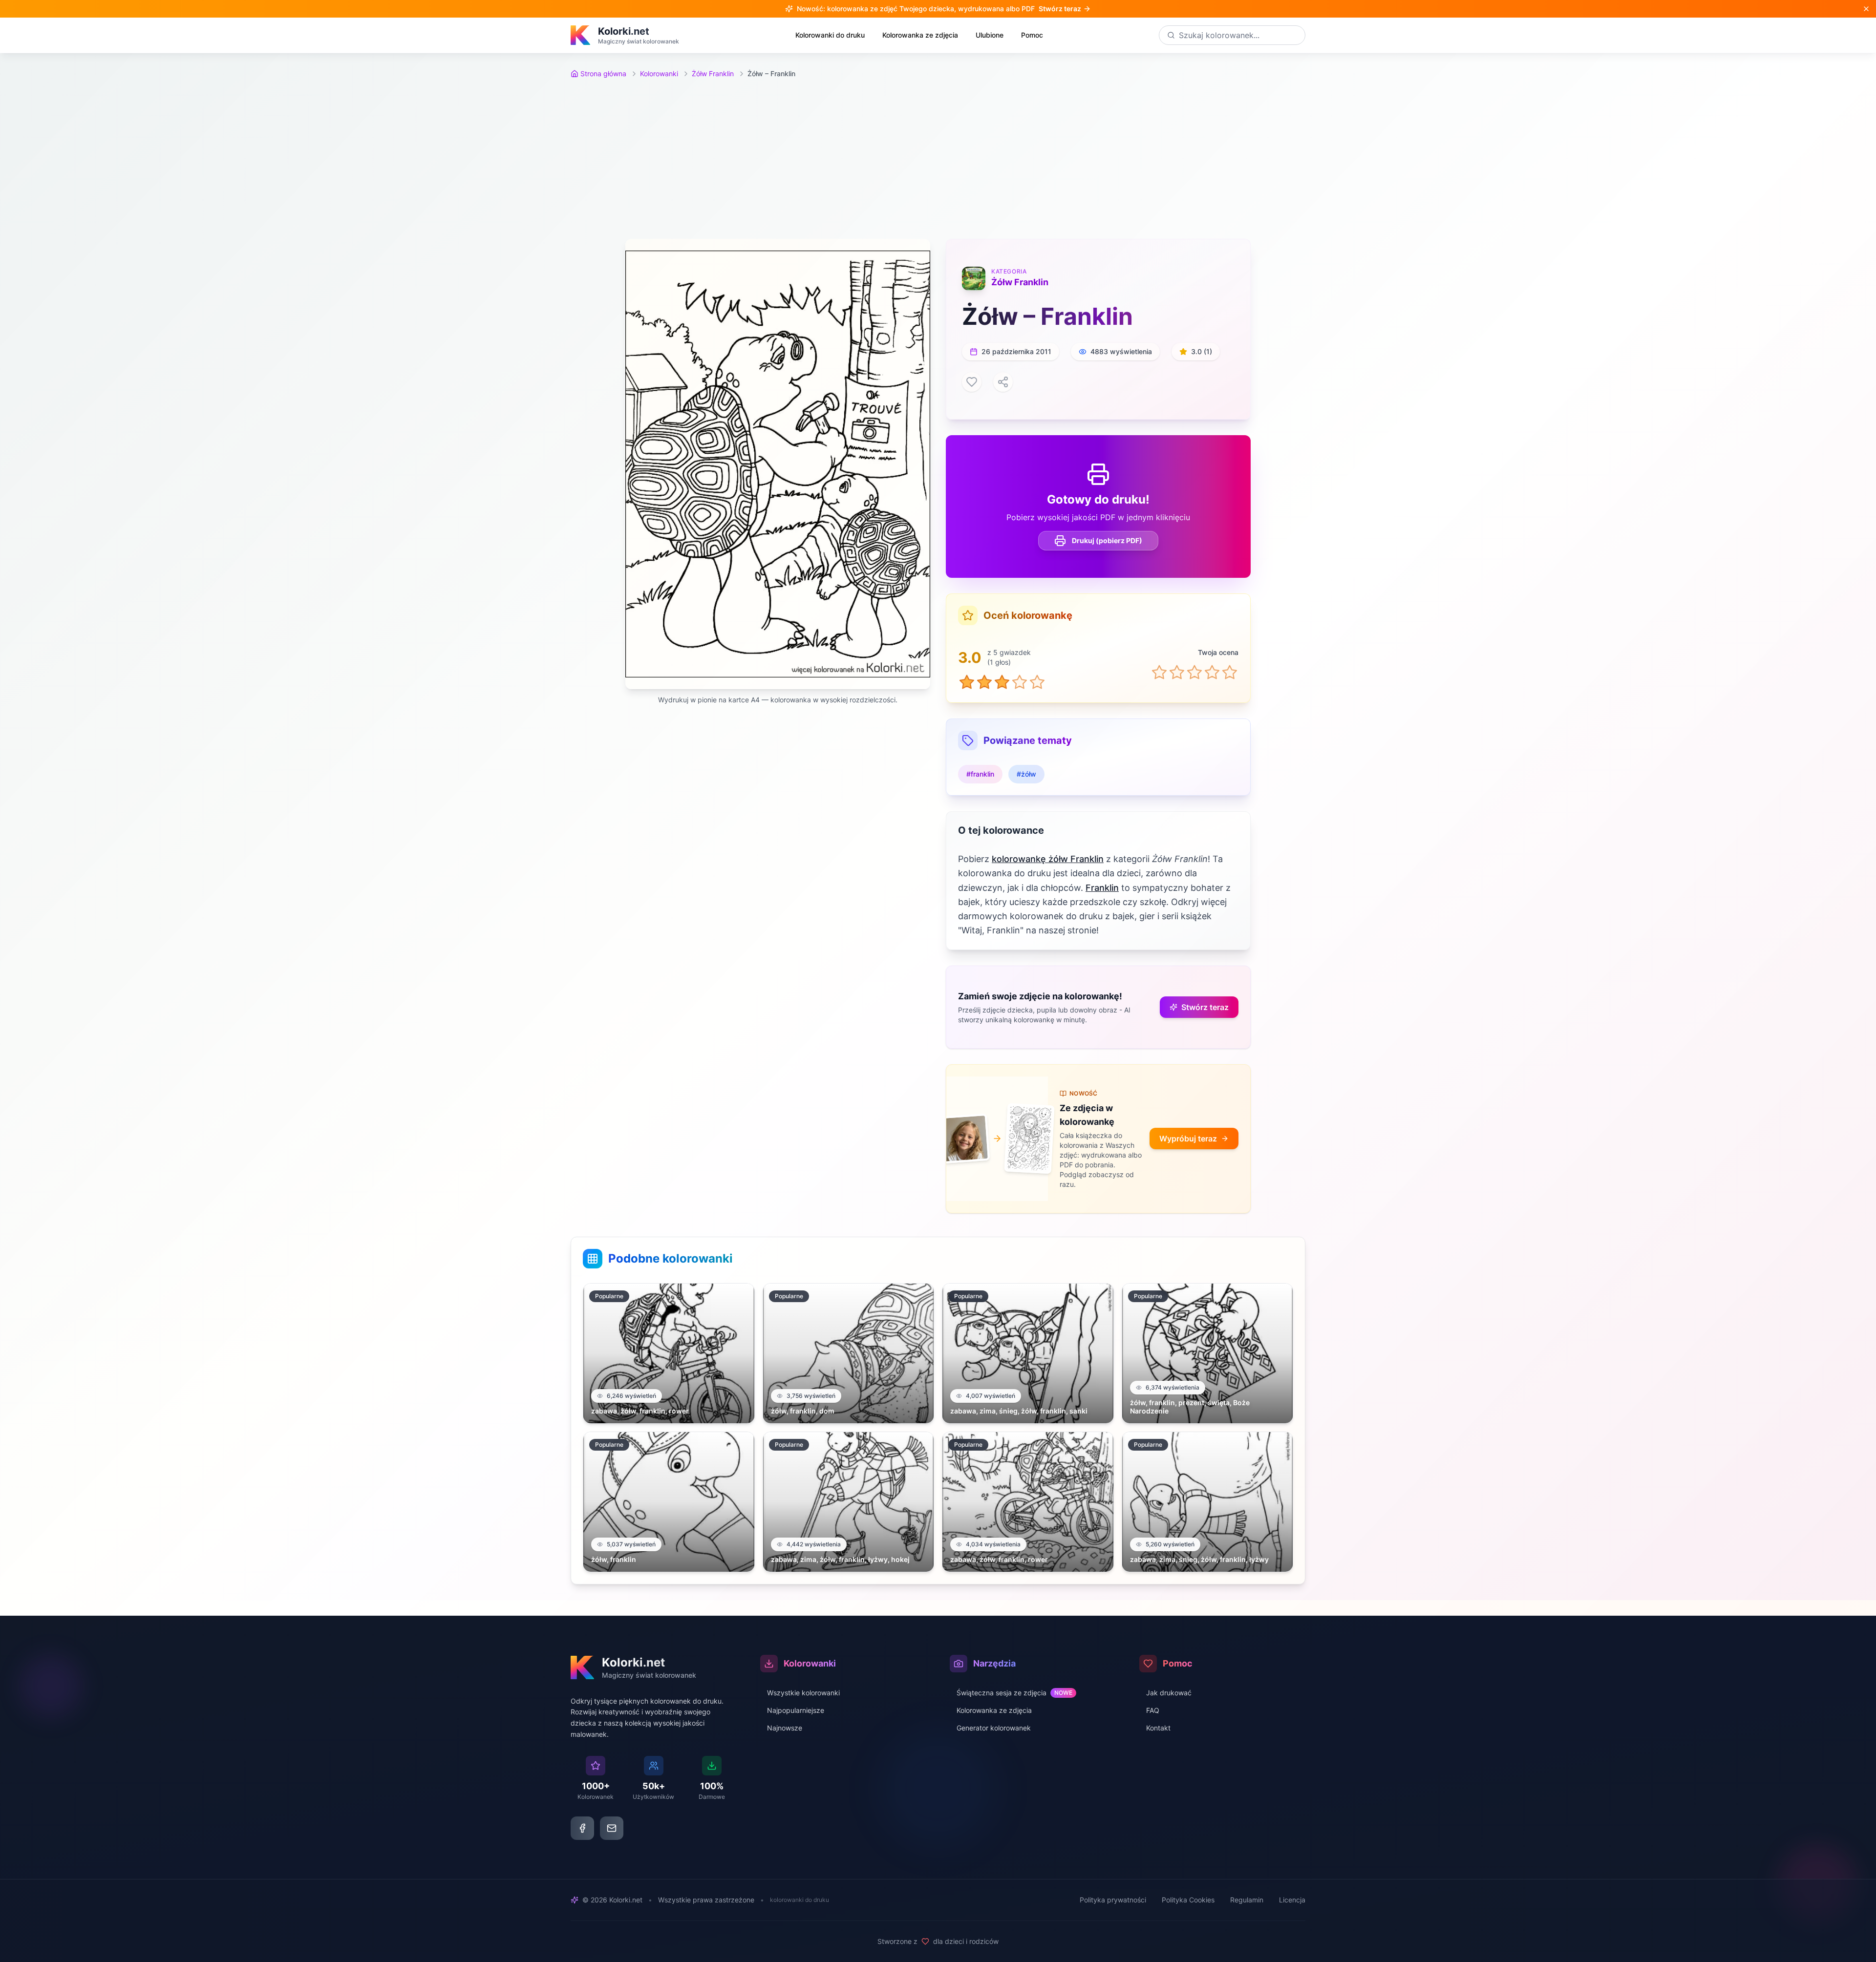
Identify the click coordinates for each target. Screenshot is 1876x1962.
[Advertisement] (938, 159)
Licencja (1292, 1900)
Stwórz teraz (1205, 1007)
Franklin (1102, 888)
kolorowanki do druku (799, 1900)
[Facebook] (582, 1828)
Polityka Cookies (1188, 1900)
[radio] (1159, 672)
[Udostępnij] (1003, 382)
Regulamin (1247, 1900)
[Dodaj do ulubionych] (972, 382)
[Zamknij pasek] (1866, 9)
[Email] (612, 1828)
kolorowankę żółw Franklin (1048, 859)
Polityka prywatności (1113, 1900)
